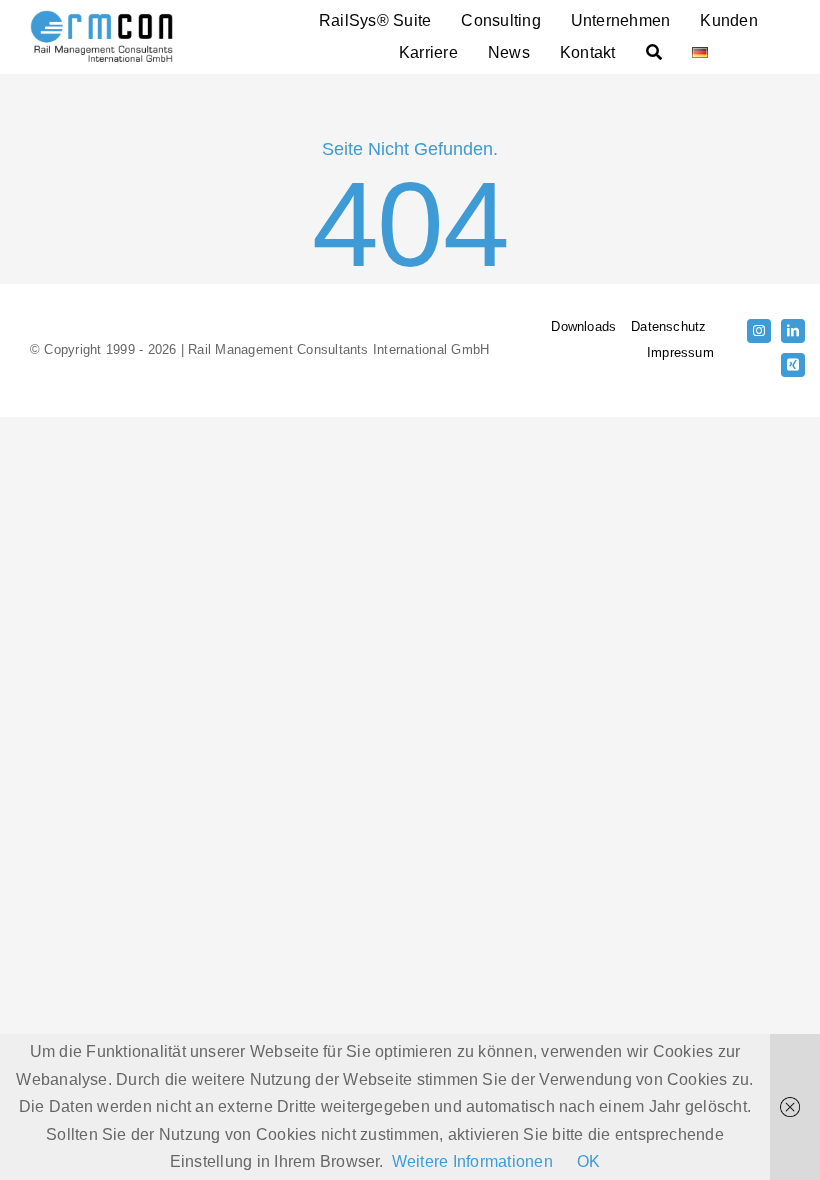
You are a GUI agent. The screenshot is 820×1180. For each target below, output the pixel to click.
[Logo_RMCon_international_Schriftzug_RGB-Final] (101, 17)
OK (588, 1161)
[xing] (793, 365)
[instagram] (759, 331)
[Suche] (654, 53)
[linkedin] (793, 331)
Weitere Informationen (472, 1161)
